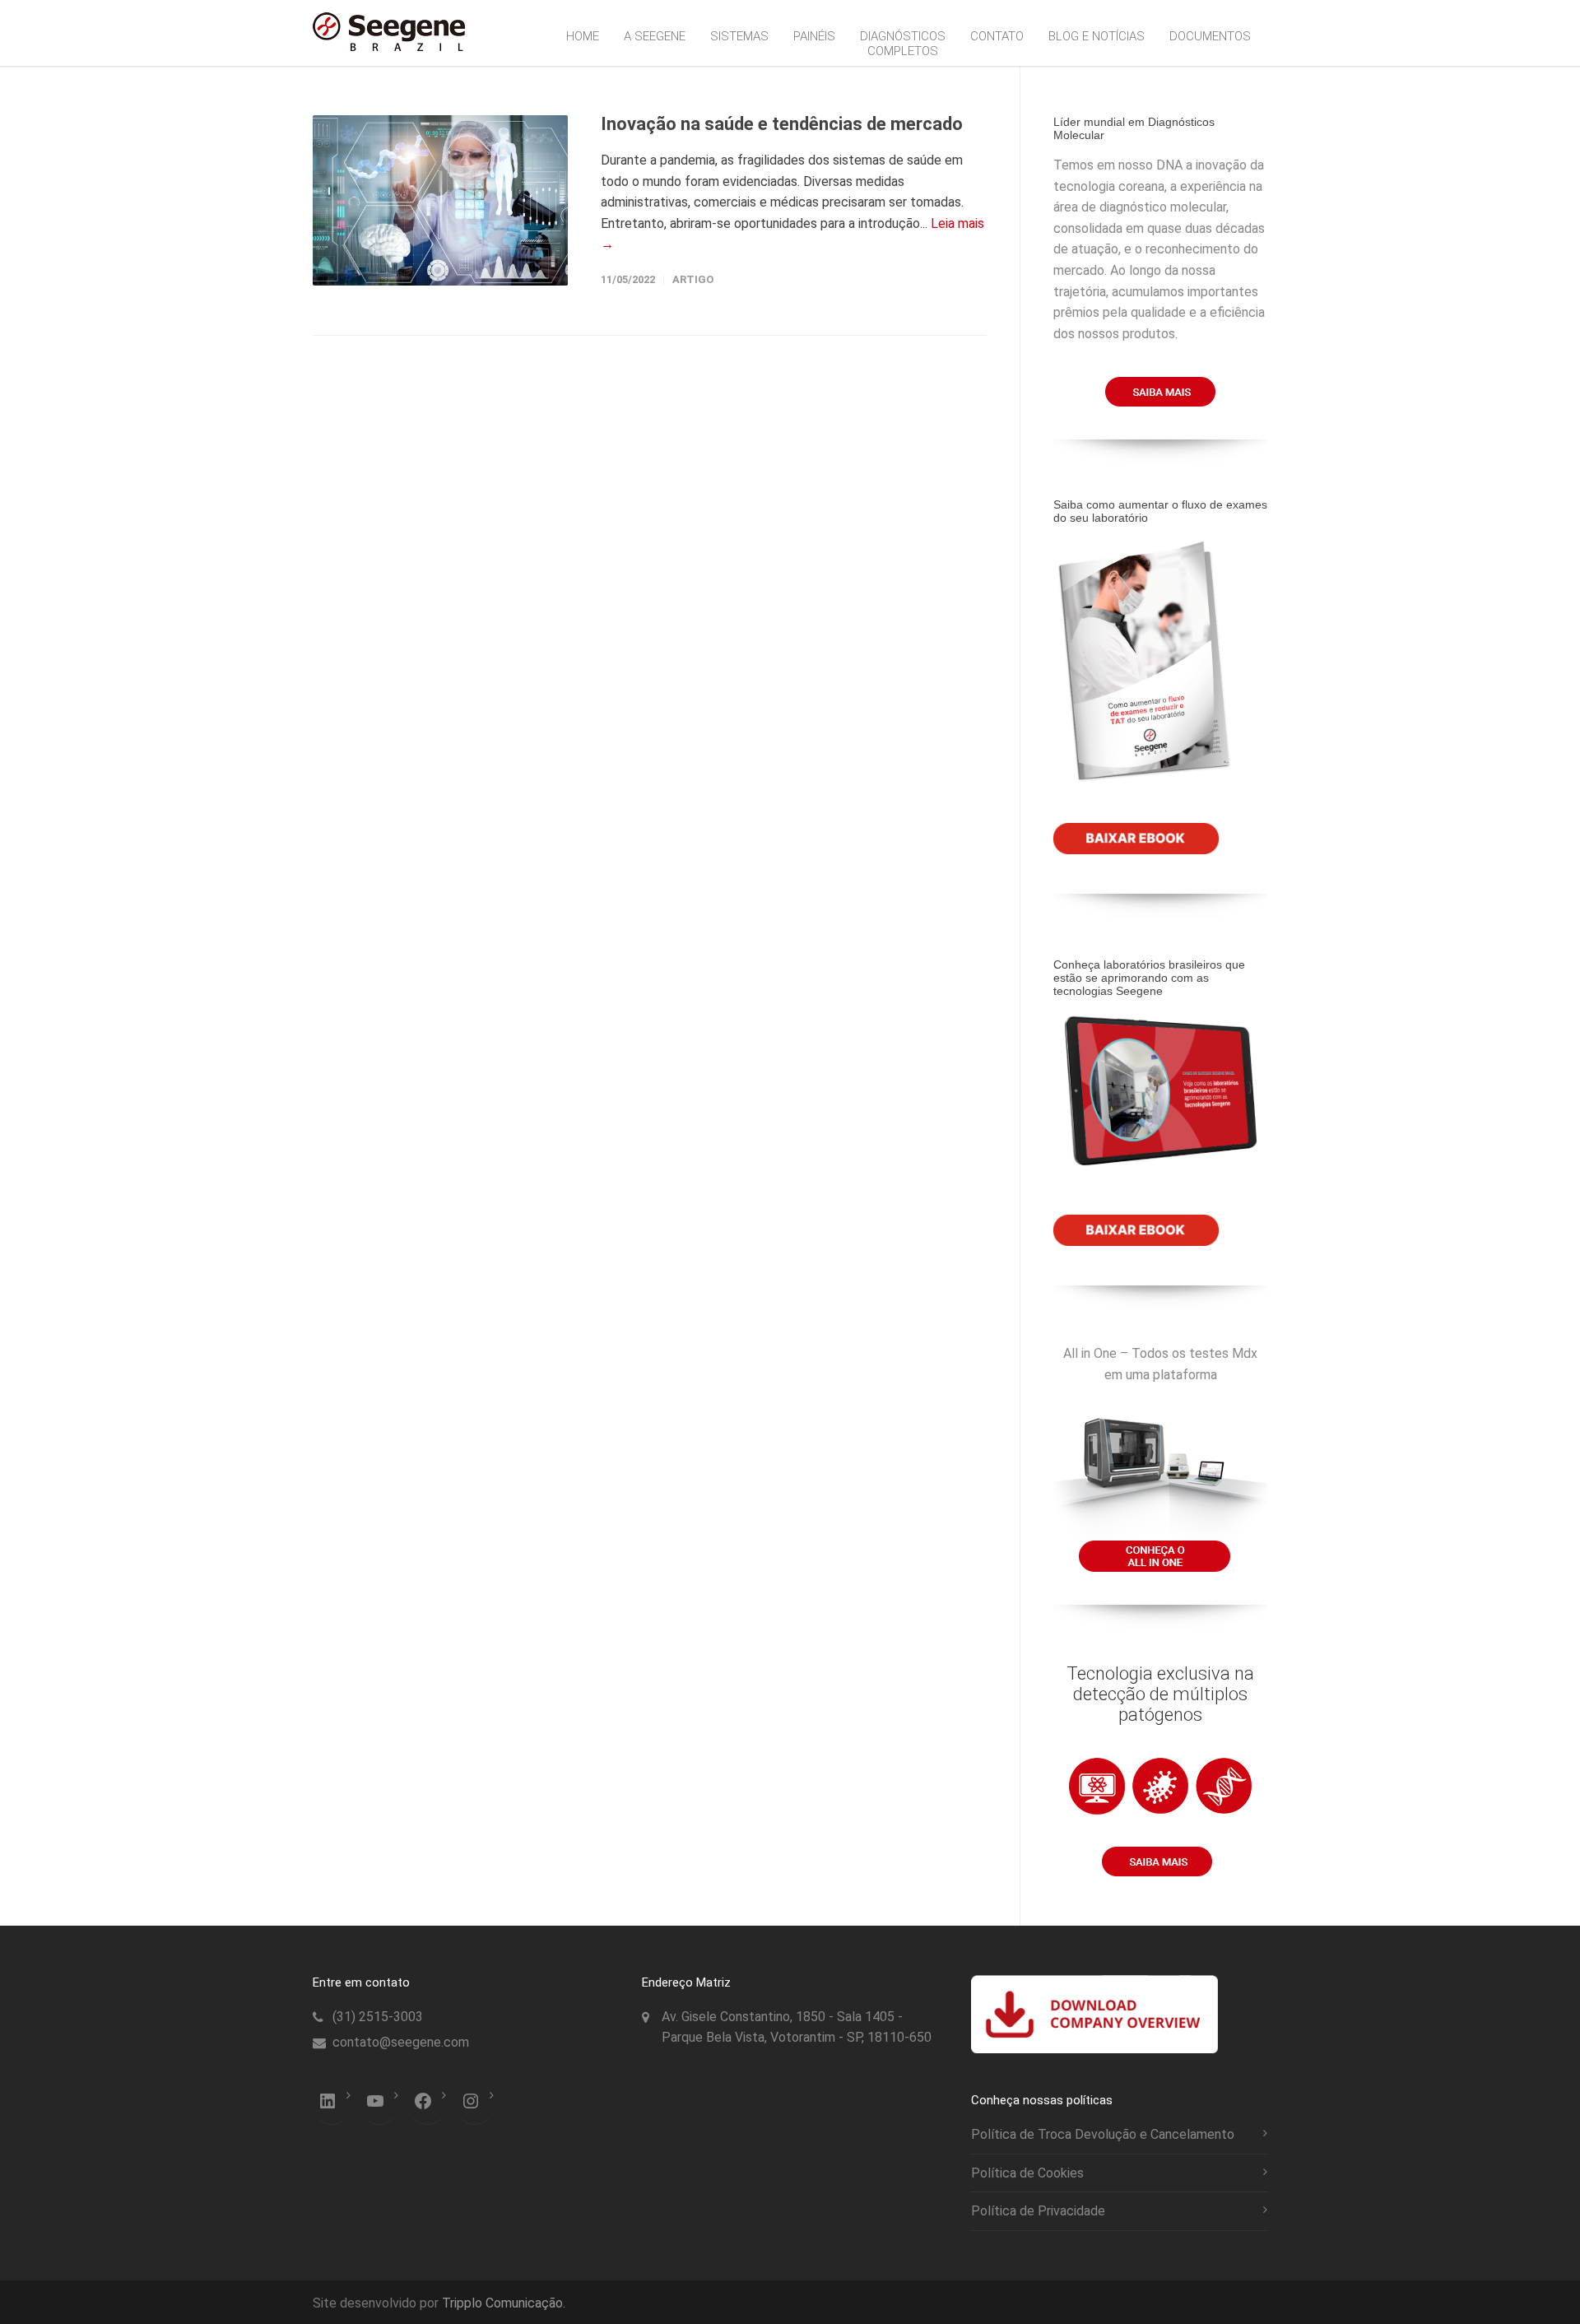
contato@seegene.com (401, 2042)
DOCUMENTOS (1210, 36)
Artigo (693, 279)
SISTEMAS (739, 36)
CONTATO (997, 36)
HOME (583, 36)
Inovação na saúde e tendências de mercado (782, 124)
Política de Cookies (1027, 2173)
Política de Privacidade (1038, 2211)
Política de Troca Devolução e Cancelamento (1103, 2134)
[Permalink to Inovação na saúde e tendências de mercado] (440, 200)
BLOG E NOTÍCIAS (1097, 36)
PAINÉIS (814, 36)
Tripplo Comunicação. (504, 2303)
